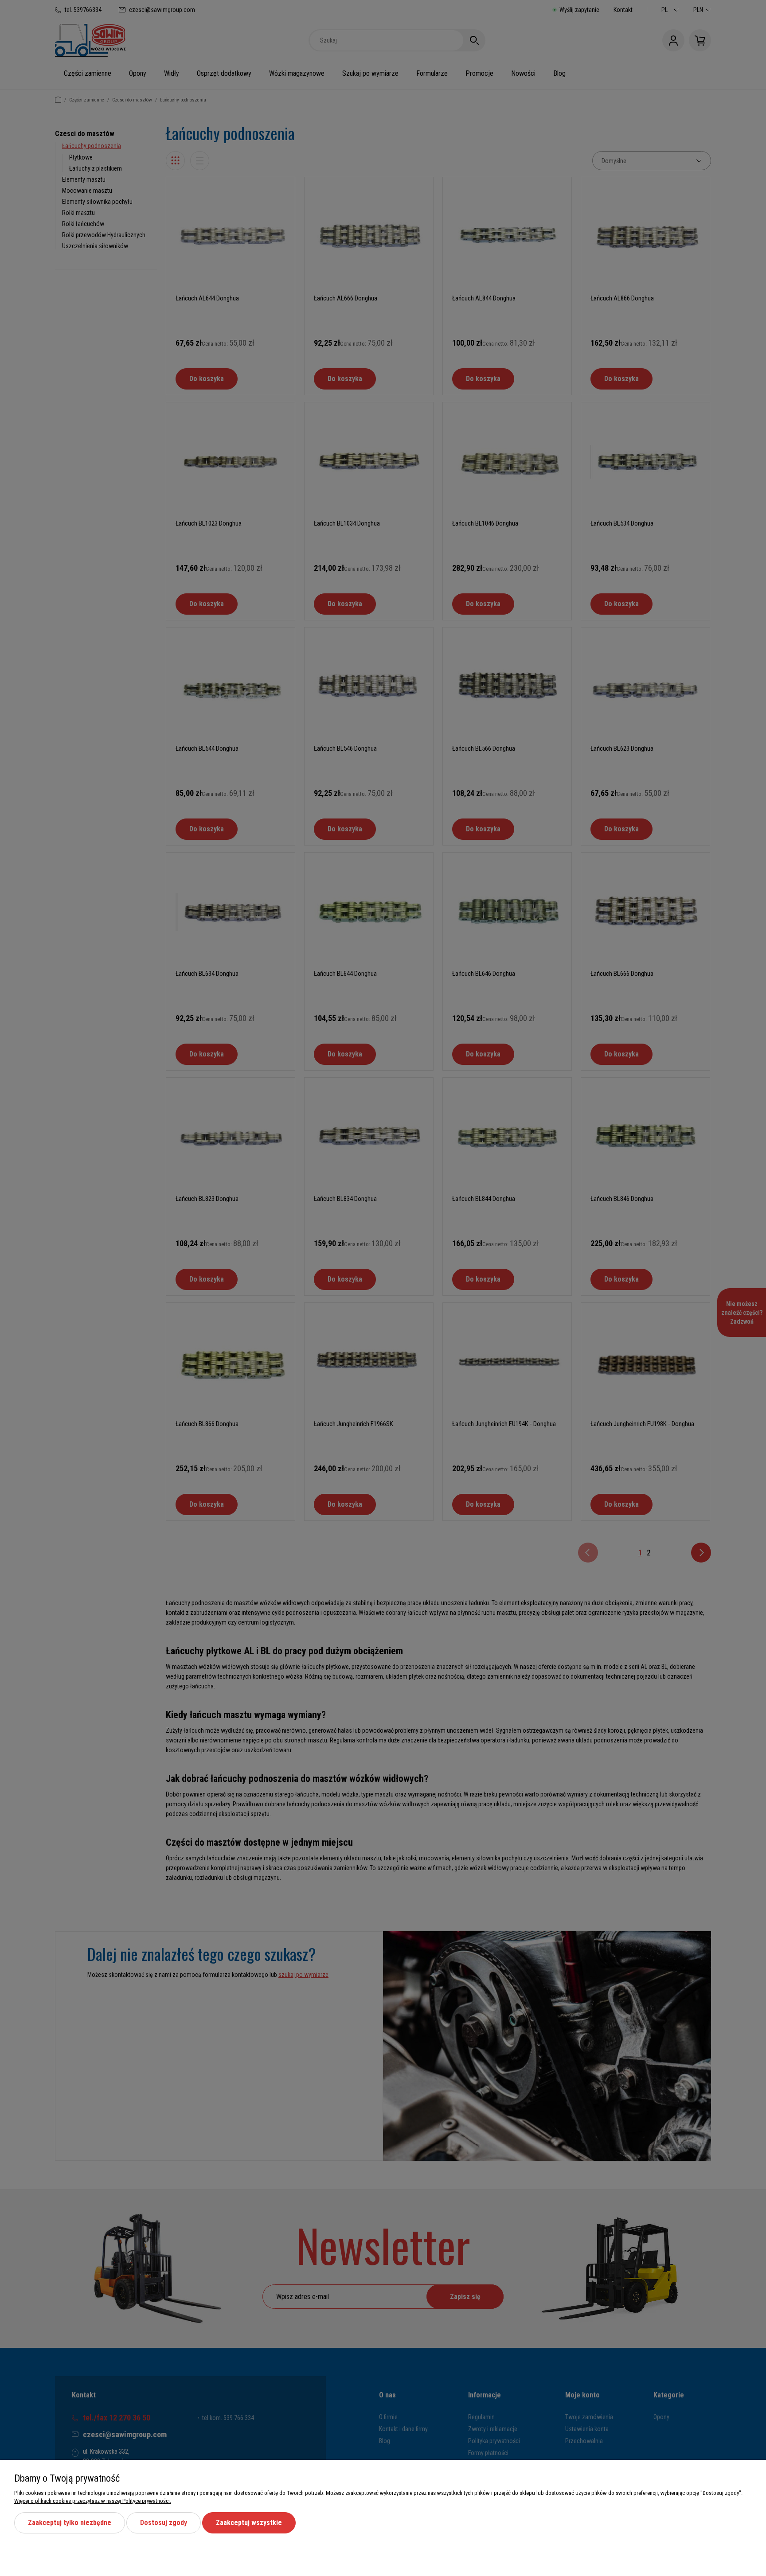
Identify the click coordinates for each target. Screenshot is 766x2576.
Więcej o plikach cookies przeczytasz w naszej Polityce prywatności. (93, 2501)
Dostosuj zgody (164, 2523)
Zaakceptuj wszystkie (249, 2523)
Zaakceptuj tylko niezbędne (70, 2523)
